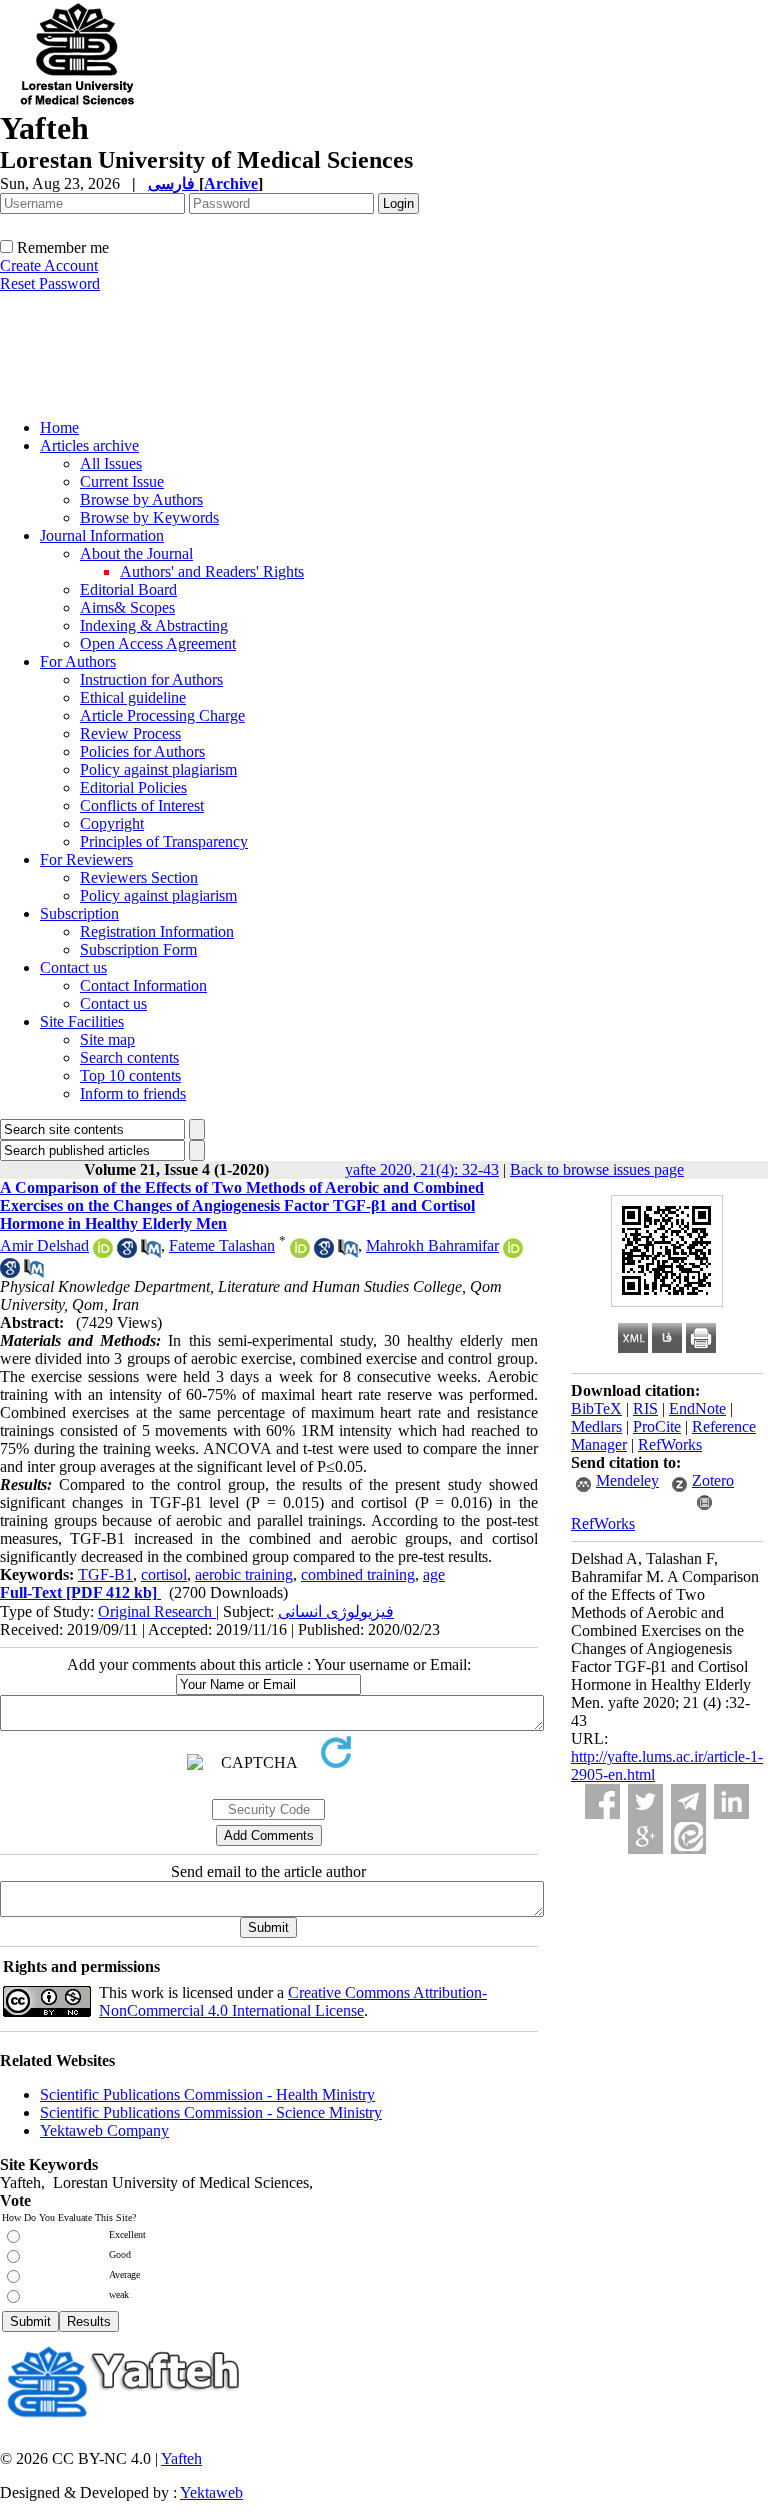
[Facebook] (602, 1801)
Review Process (130, 733)
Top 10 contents (130, 1075)
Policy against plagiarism (158, 769)
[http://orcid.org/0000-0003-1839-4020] (300, 1252)
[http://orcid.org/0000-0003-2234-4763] (513, 1252)
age (434, 1574)
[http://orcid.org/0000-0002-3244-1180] (103, 1252)
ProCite (657, 1426)
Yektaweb (211, 2492)
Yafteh (181, 2458)
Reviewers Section (139, 877)
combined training (358, 1574)
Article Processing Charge (162, 715)
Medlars (596, 1426)
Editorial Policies (133, 787)
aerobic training (244, 1574)
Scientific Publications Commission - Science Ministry (211, 2112)
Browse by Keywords (149, 517)
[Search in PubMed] (151, 1252)
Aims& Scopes (127, 607)
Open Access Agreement (158, 643)
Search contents (129, 1057)
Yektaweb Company (104, 2130)
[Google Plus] (645, 1836)
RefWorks (670, 1444)
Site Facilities (82, 1021)
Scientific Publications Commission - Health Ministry (207, 2094)
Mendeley (627, 1480)
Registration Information (157, 931)
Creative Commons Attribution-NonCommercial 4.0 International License (293, 2001)
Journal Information (102, 535)
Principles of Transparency (164, 841)
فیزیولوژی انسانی (336, 1611)
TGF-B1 (105, 1574)
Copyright (112, 823)
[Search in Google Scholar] (127, 1252)
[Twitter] (645, 1801)
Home (59, 427)
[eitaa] (688, 1836)
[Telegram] (688, 1801)
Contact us (73, 967)
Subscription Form (138, 949)
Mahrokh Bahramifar (432, 1245)
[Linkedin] (731, 1801)
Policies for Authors (142, 751)
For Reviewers (86, 859)
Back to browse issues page (597, 1169)
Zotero (713, 1480)
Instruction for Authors (151, 679)
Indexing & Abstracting (154, 625)
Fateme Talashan (222, 1245)
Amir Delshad (44, 1245)
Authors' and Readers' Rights (212, 571)
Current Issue (122, 481)
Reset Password (50, 283)
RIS (645, 1408)
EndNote (697, 1408)
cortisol (164, 1574)
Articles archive (89, 445)
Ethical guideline (133, 697)
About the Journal (136, 553)
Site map (107, 1039)
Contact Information (143, 985)
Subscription (79, 913)
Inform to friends (133, 1093)
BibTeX (596, 1408)
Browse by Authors (141, 499)
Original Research (157, 1611)
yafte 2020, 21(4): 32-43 (422, 1169)
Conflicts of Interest (142, 805)
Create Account (49, 265)
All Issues (111, 463)
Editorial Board (128, 589)
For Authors (78, 661)
